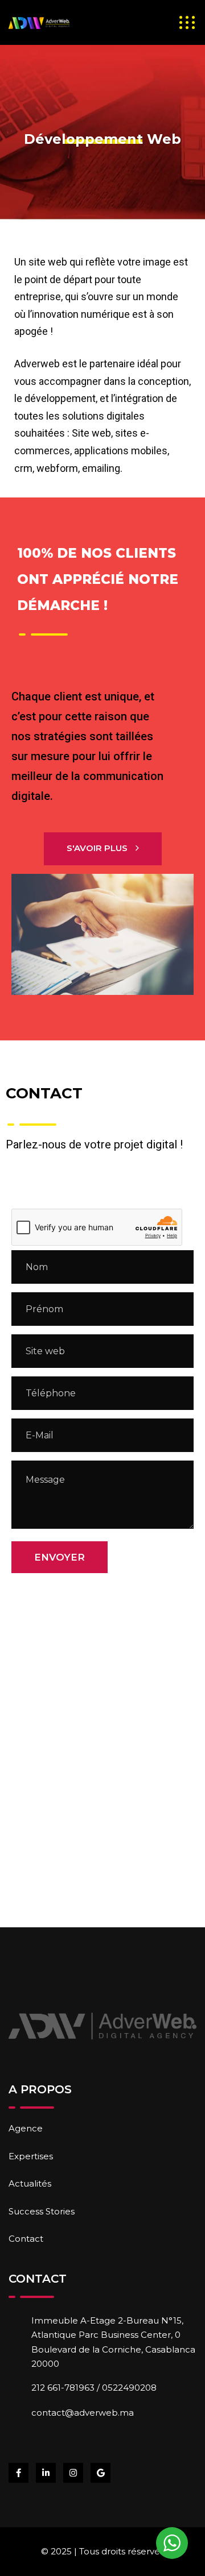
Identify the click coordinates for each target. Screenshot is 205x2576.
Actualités (30, 2183)
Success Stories (42, 2211)
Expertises (31, 2156)
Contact (26, 2239)
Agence (26, 2128)
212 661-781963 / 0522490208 (94, 2388)
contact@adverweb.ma (83, 2413)
